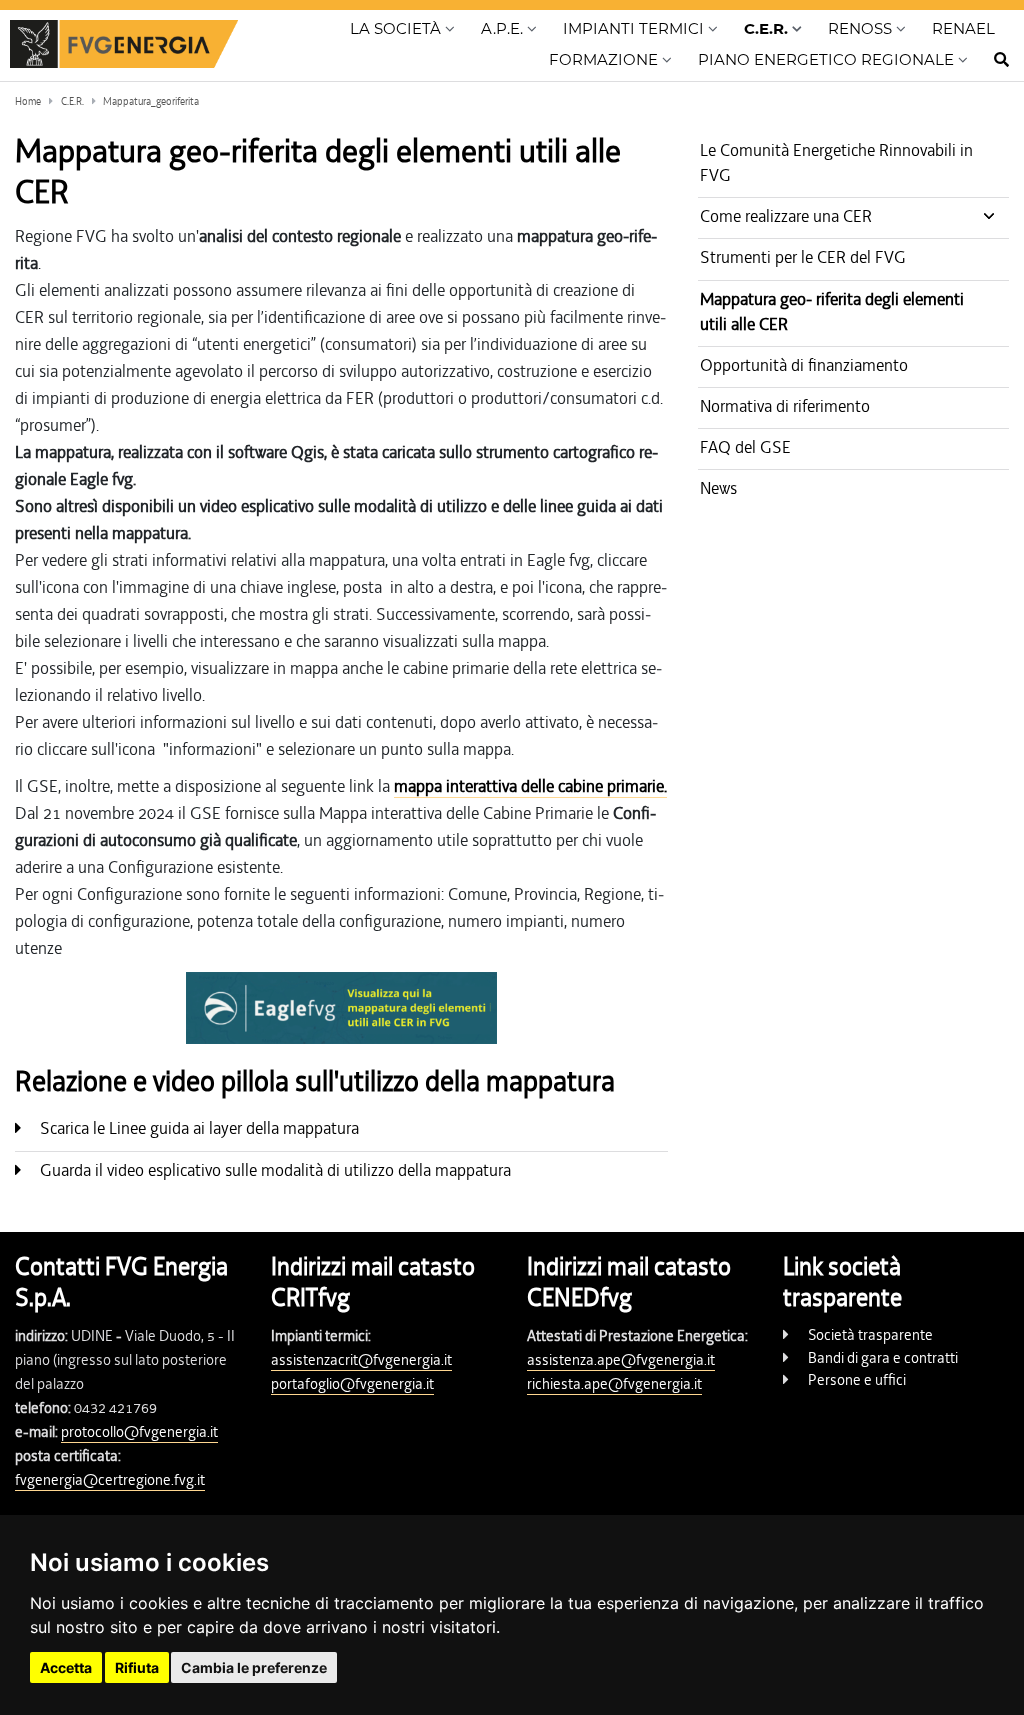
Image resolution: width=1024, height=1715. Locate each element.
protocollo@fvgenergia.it (139, 1432)
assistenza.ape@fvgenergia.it (621, 1360)
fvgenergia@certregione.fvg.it (110, 1480)
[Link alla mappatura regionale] (341, 1008)
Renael (963, 28)
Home (28, 101)
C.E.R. (72, 101)
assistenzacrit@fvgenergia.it (361, 1360)
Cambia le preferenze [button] (254, 1667)
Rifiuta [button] (137, 1667)
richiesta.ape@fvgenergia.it (614, 1384)
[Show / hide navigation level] (402, 33)
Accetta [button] (66, 1667)
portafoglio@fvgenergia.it (352, 1384)
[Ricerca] (988, 65)
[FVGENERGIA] (124, 45)
